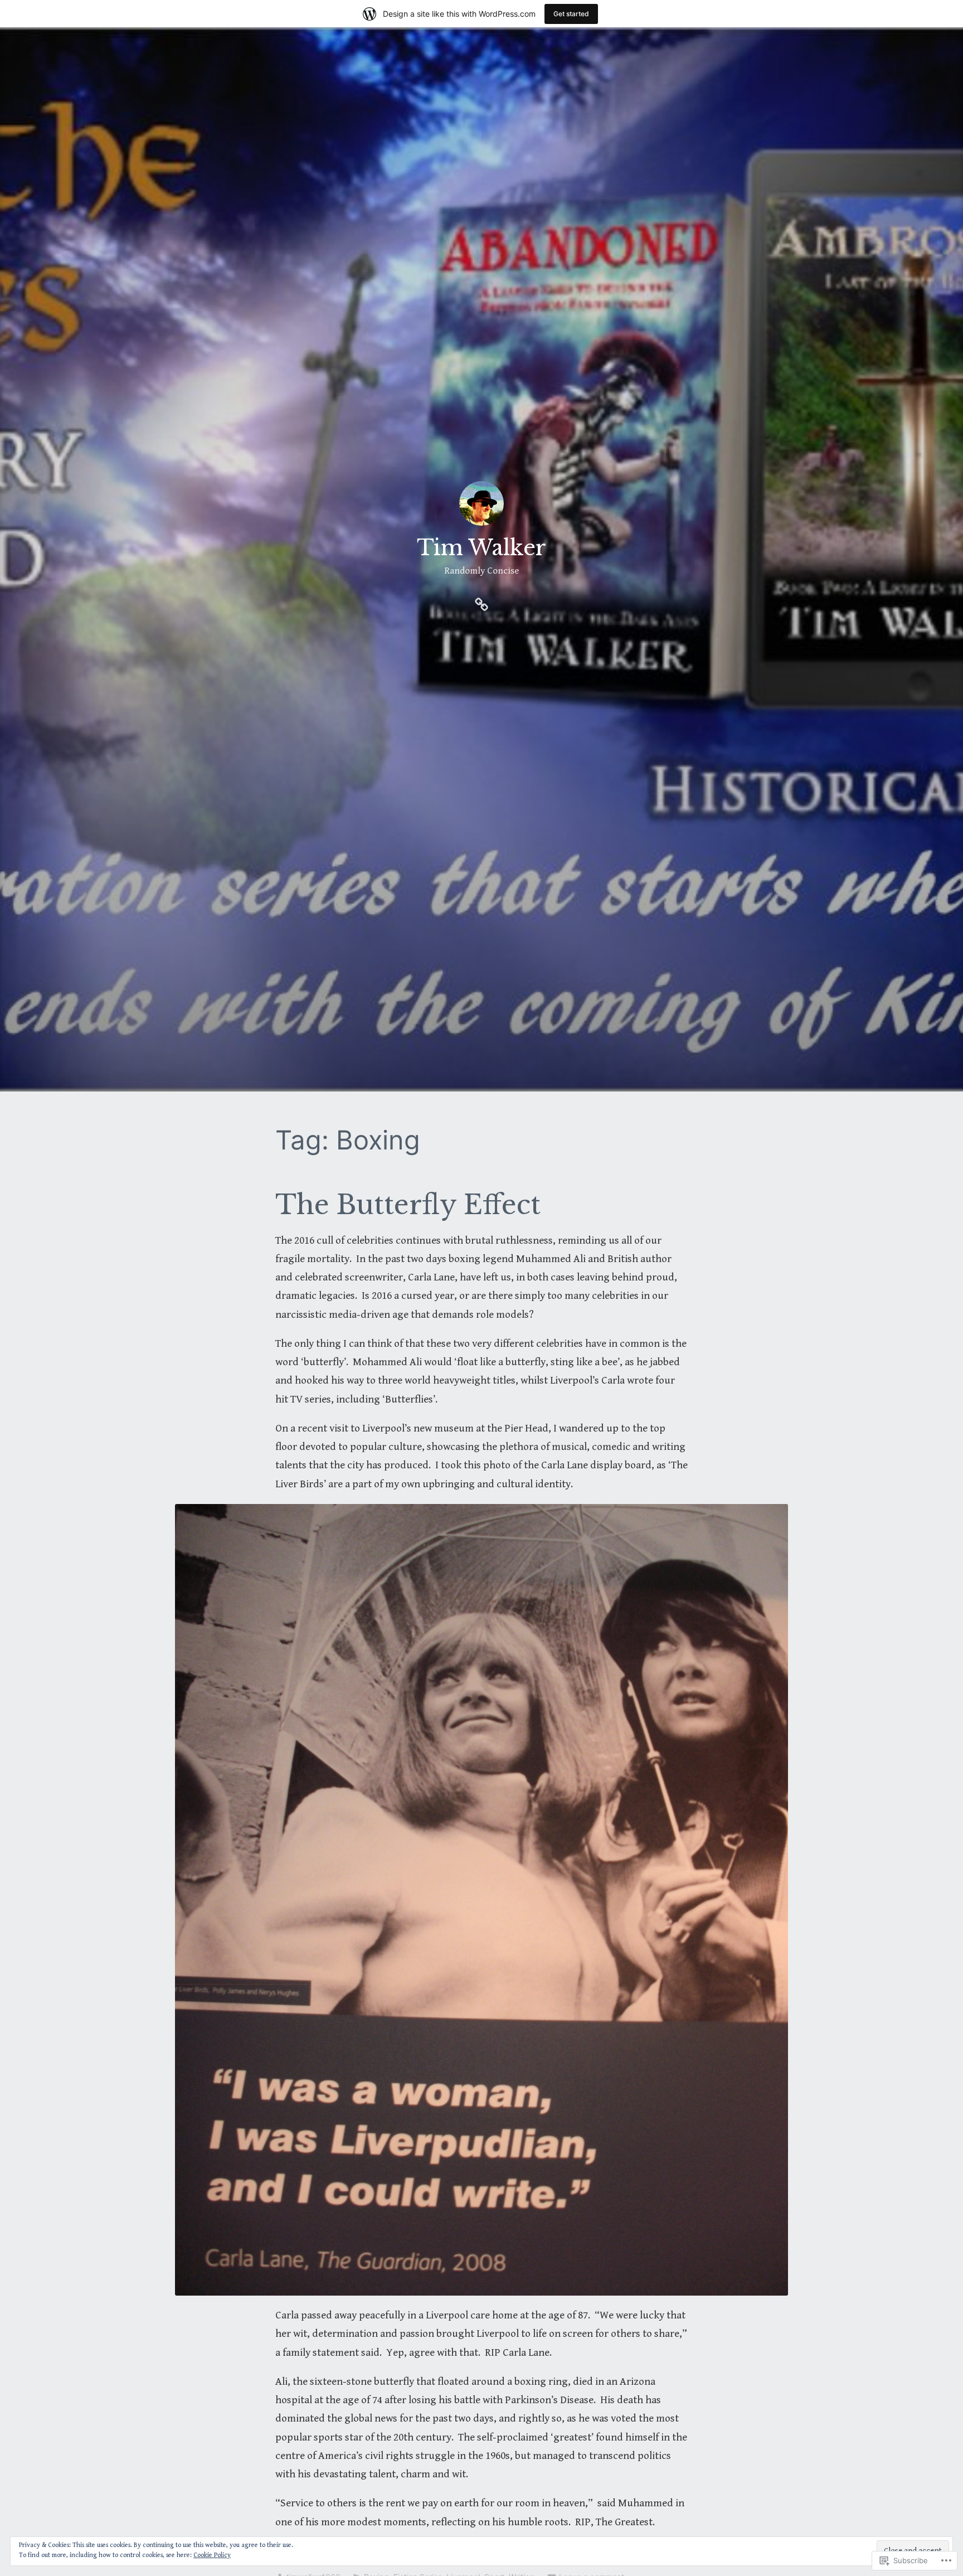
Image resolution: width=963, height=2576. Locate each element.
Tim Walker (481, 548)
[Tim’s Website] (481, 603)
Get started (571, 14)
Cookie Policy (212, 2555)
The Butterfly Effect (408, 1205)
